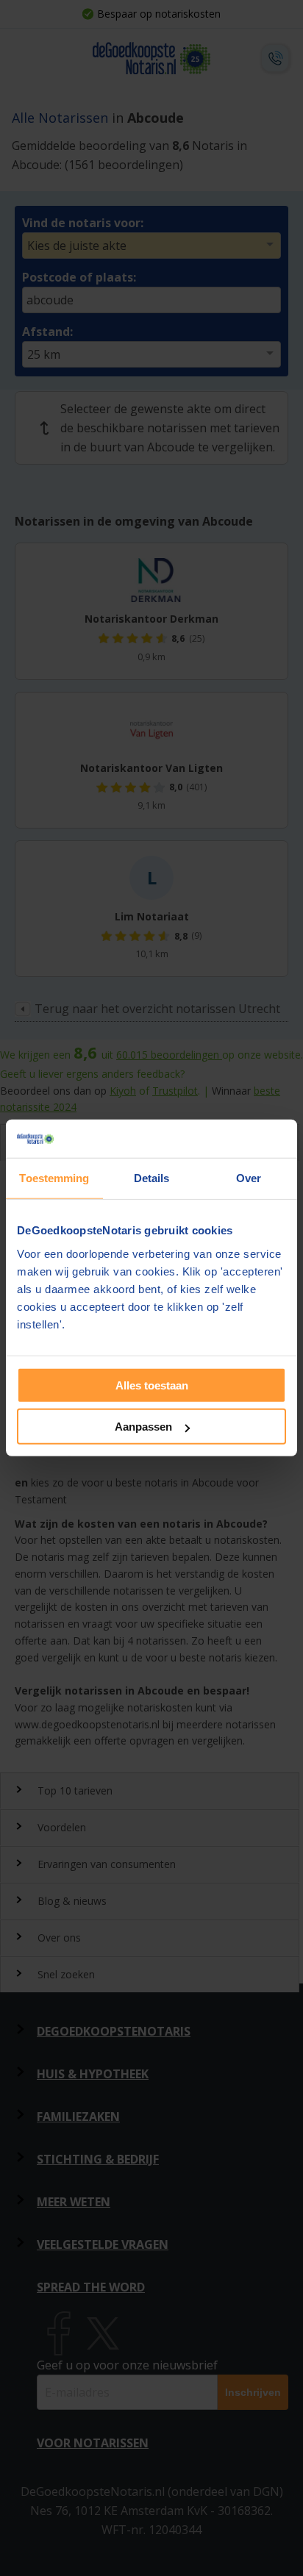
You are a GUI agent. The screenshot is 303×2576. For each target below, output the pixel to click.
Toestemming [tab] (54, 1178)
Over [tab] (249, 1178)
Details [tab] (152, 1178)
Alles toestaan (152, 1385)
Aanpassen (143, 1427)
